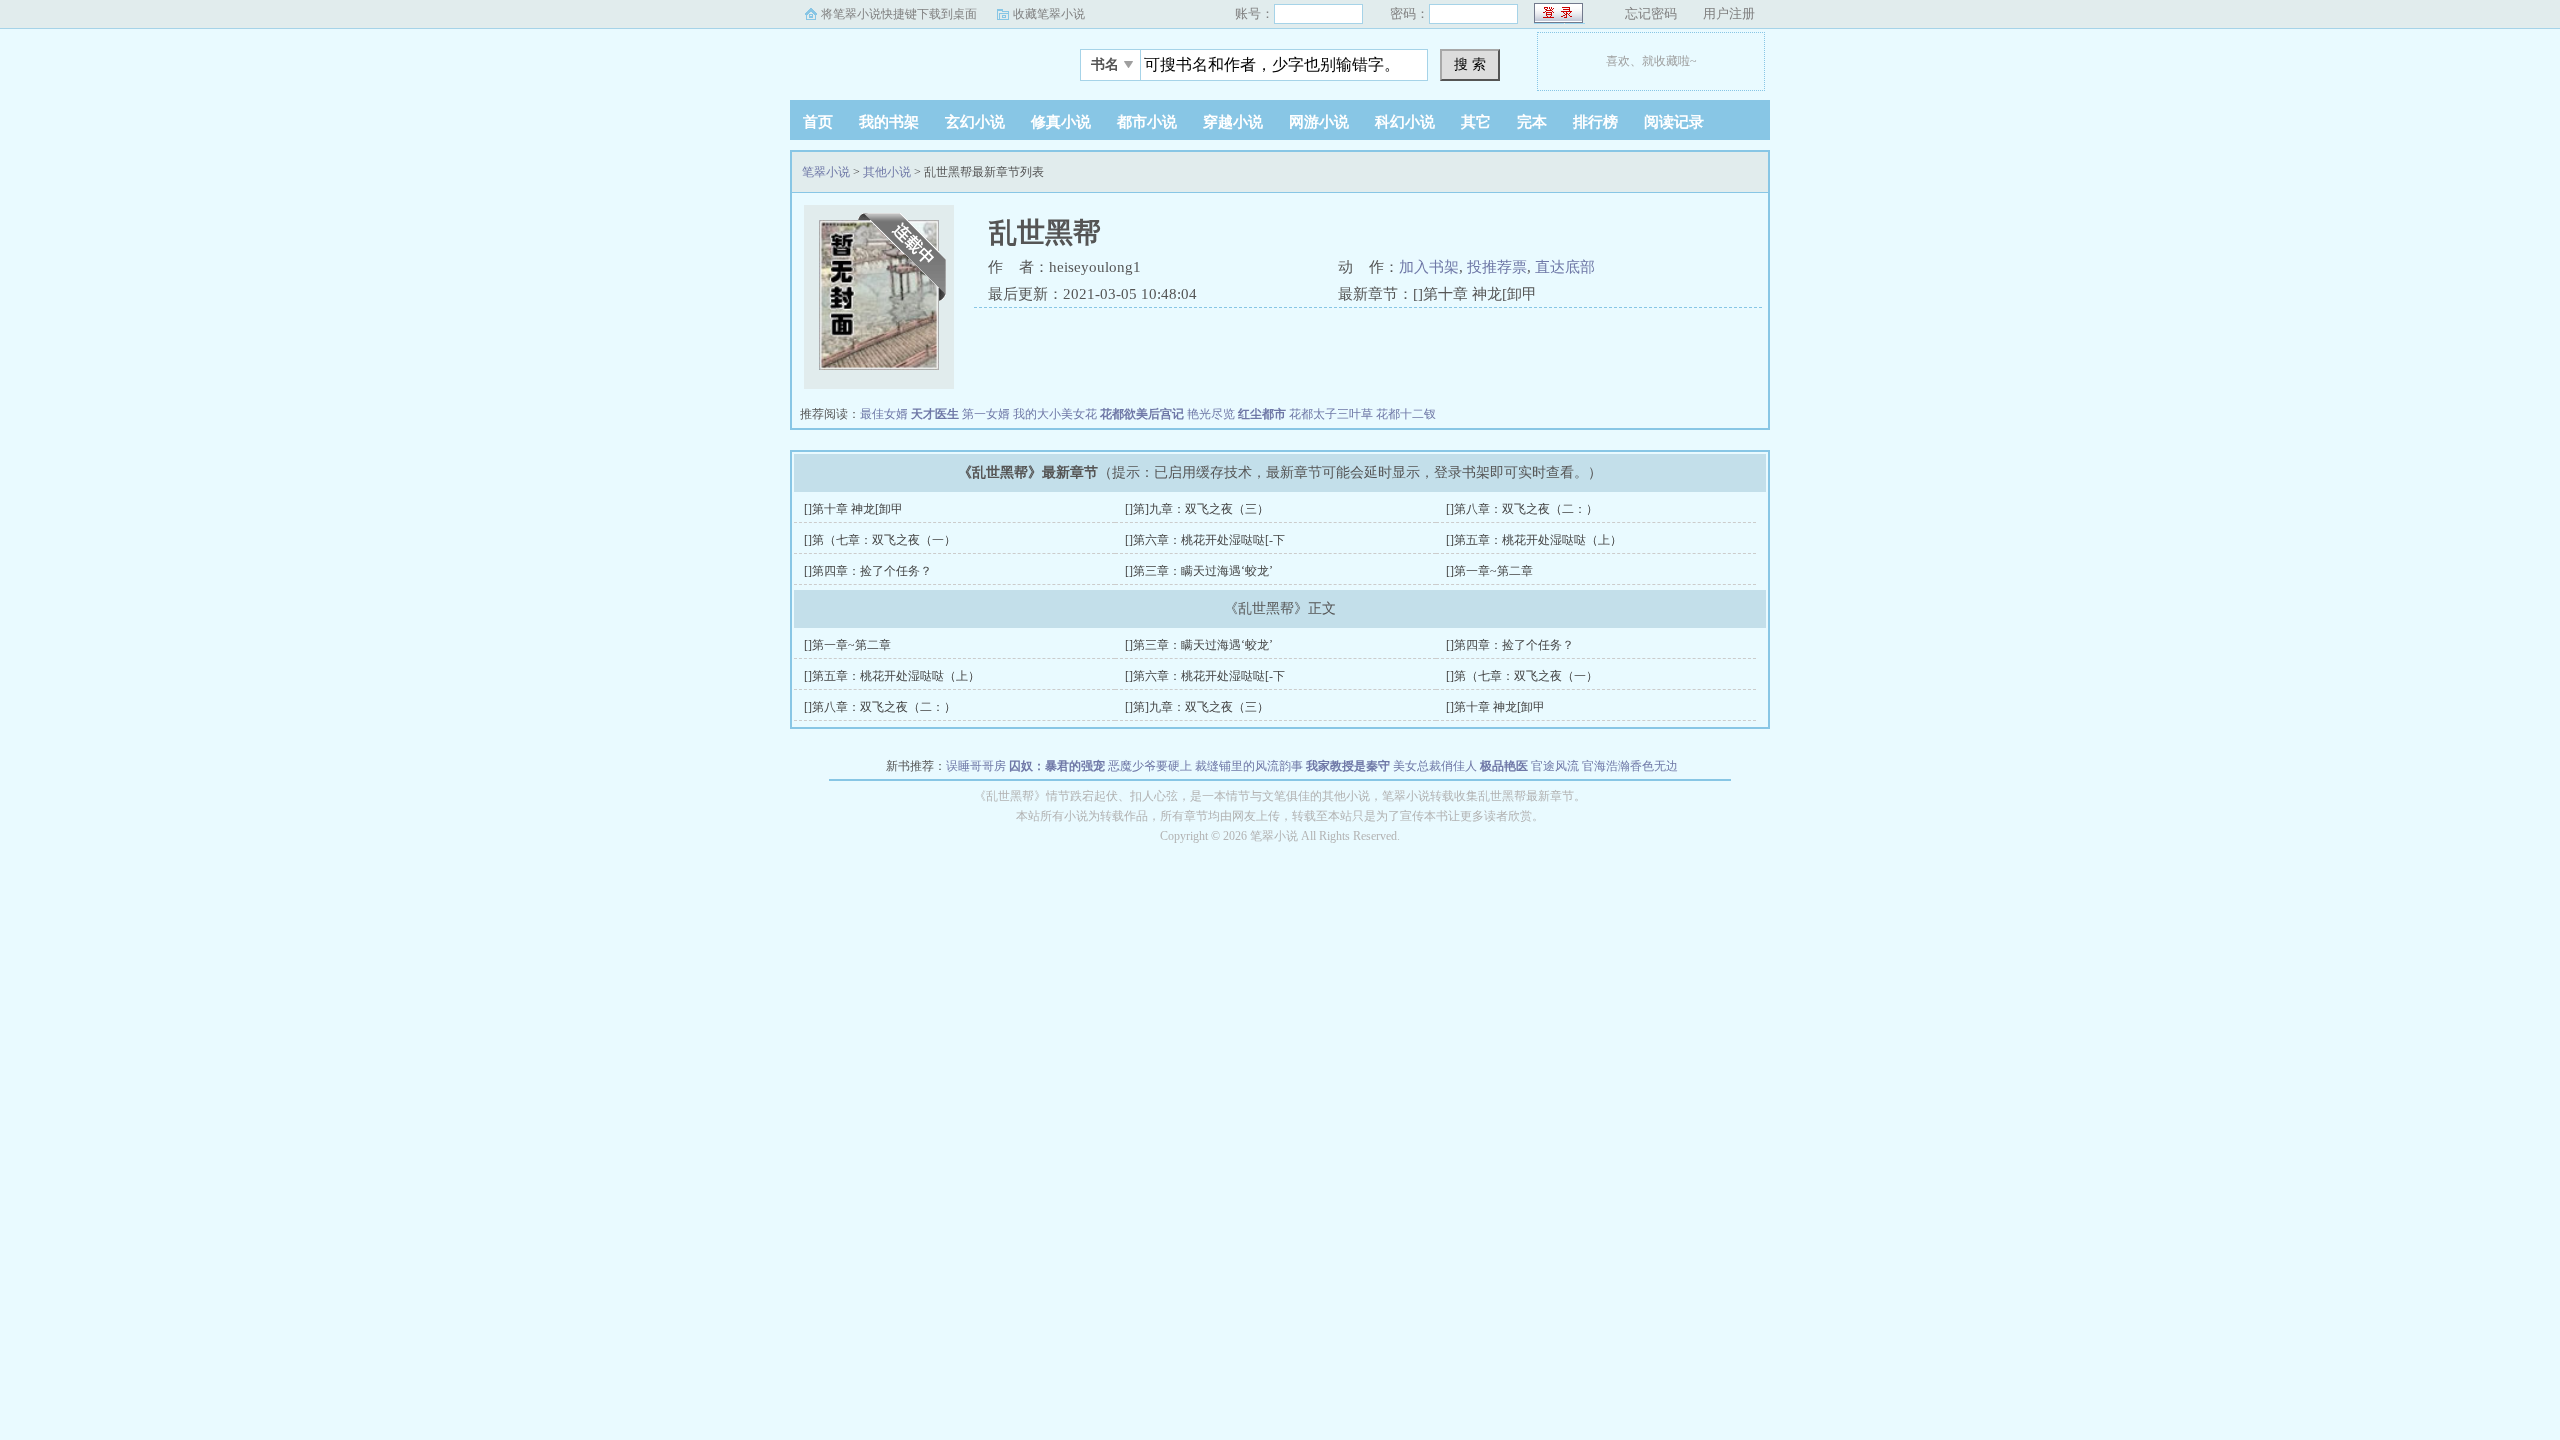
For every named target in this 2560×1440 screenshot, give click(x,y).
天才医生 (935, 414)
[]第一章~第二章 (1489, 571)
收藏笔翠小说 (1049, 14)
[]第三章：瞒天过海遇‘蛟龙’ (1199, 571)
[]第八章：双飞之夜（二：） (1522, 509)
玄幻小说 (975, 122)
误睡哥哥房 (976, 766)
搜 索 (1470, 64)
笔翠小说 (915, 59)
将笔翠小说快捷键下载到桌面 (899, 14)
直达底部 (1565, 267)
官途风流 (1555, 766)
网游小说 (1319, 122)
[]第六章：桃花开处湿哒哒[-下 (1205, 540)
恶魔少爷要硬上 (1150, 766)
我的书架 (889, 122)
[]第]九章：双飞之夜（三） (1197, 509)
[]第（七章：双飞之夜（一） (880, 540)
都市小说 (1147, 122)
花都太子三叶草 (1331, 414)
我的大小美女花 (1055, 414)
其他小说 (887, 172)
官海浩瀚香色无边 (1630, 766)
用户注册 (1729, 13)
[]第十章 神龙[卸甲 (853, 509)
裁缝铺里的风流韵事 (1249, 766)
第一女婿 (986, 414)
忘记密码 (1651, 13)
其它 (1476, 122)
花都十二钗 (1406, 414)
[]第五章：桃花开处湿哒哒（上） (1534, 540)
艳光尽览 (1211, 414)
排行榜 (1595, 122)
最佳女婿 (884, 414)
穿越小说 (1233, 122)
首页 (818, 122)
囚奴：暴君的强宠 (1057, 766)
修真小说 (1061, 122)
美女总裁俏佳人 (1435, 766)
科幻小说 (1405, 122)
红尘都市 (1262, 414)
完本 (1532, 122)
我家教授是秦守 (1348, 766)
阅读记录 (1674, 122)
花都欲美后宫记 (1142, 414)
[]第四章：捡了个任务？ (868, 571)
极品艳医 (1504, 766)
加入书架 (1429, 267)
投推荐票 (1497, 267)
